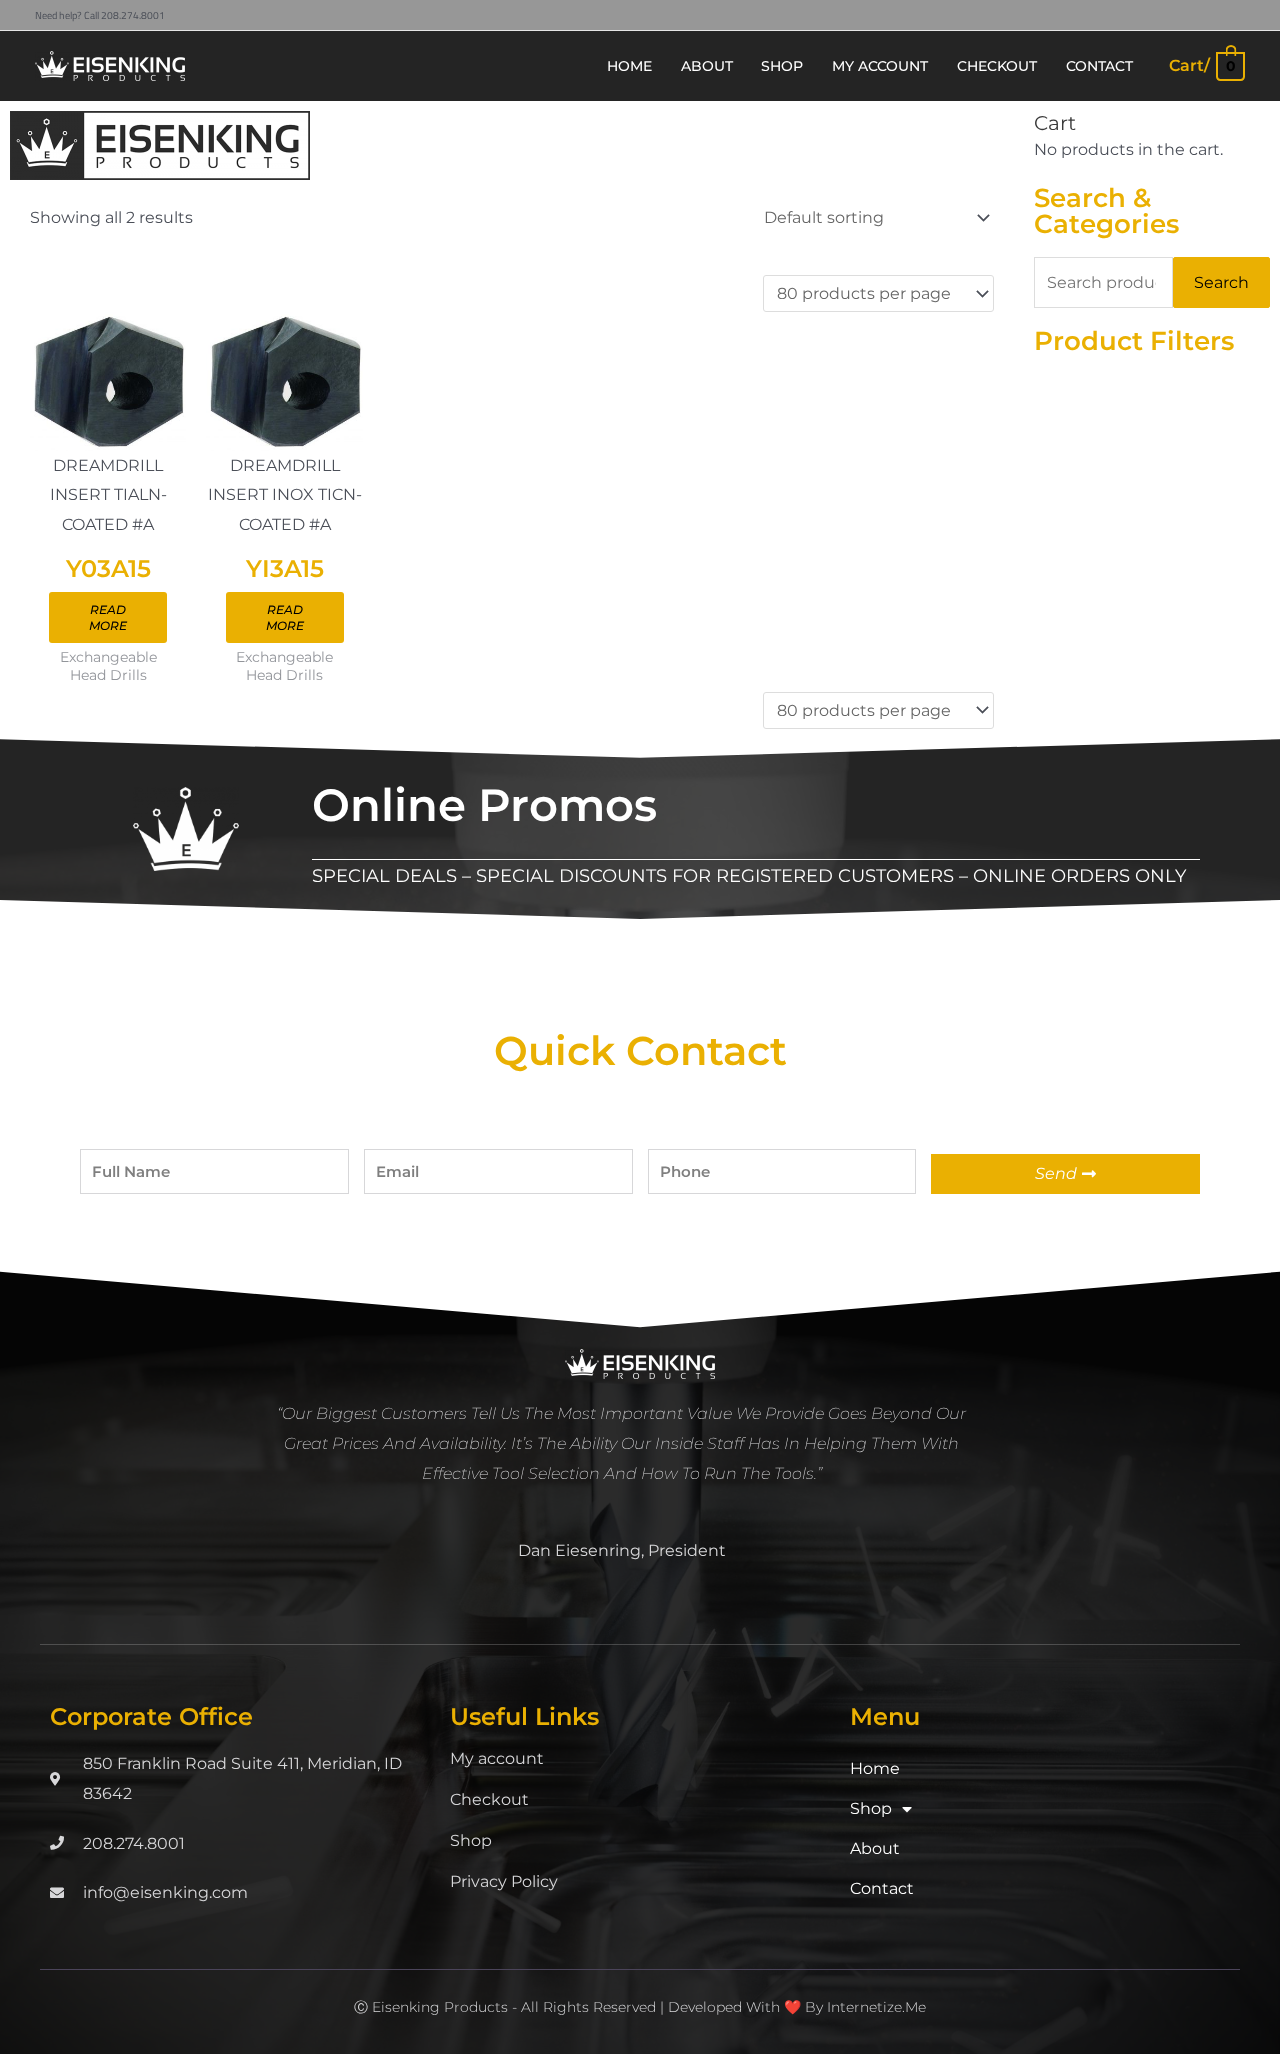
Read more (108, 617)
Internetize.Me (876, 2007)
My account (497, 1758)
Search (1221, 282)
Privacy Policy (504, 1881)
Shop (471, 1840)
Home (875, 1768)
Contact (882, 1888)
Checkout (489, 1799)
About (875, 1848)
